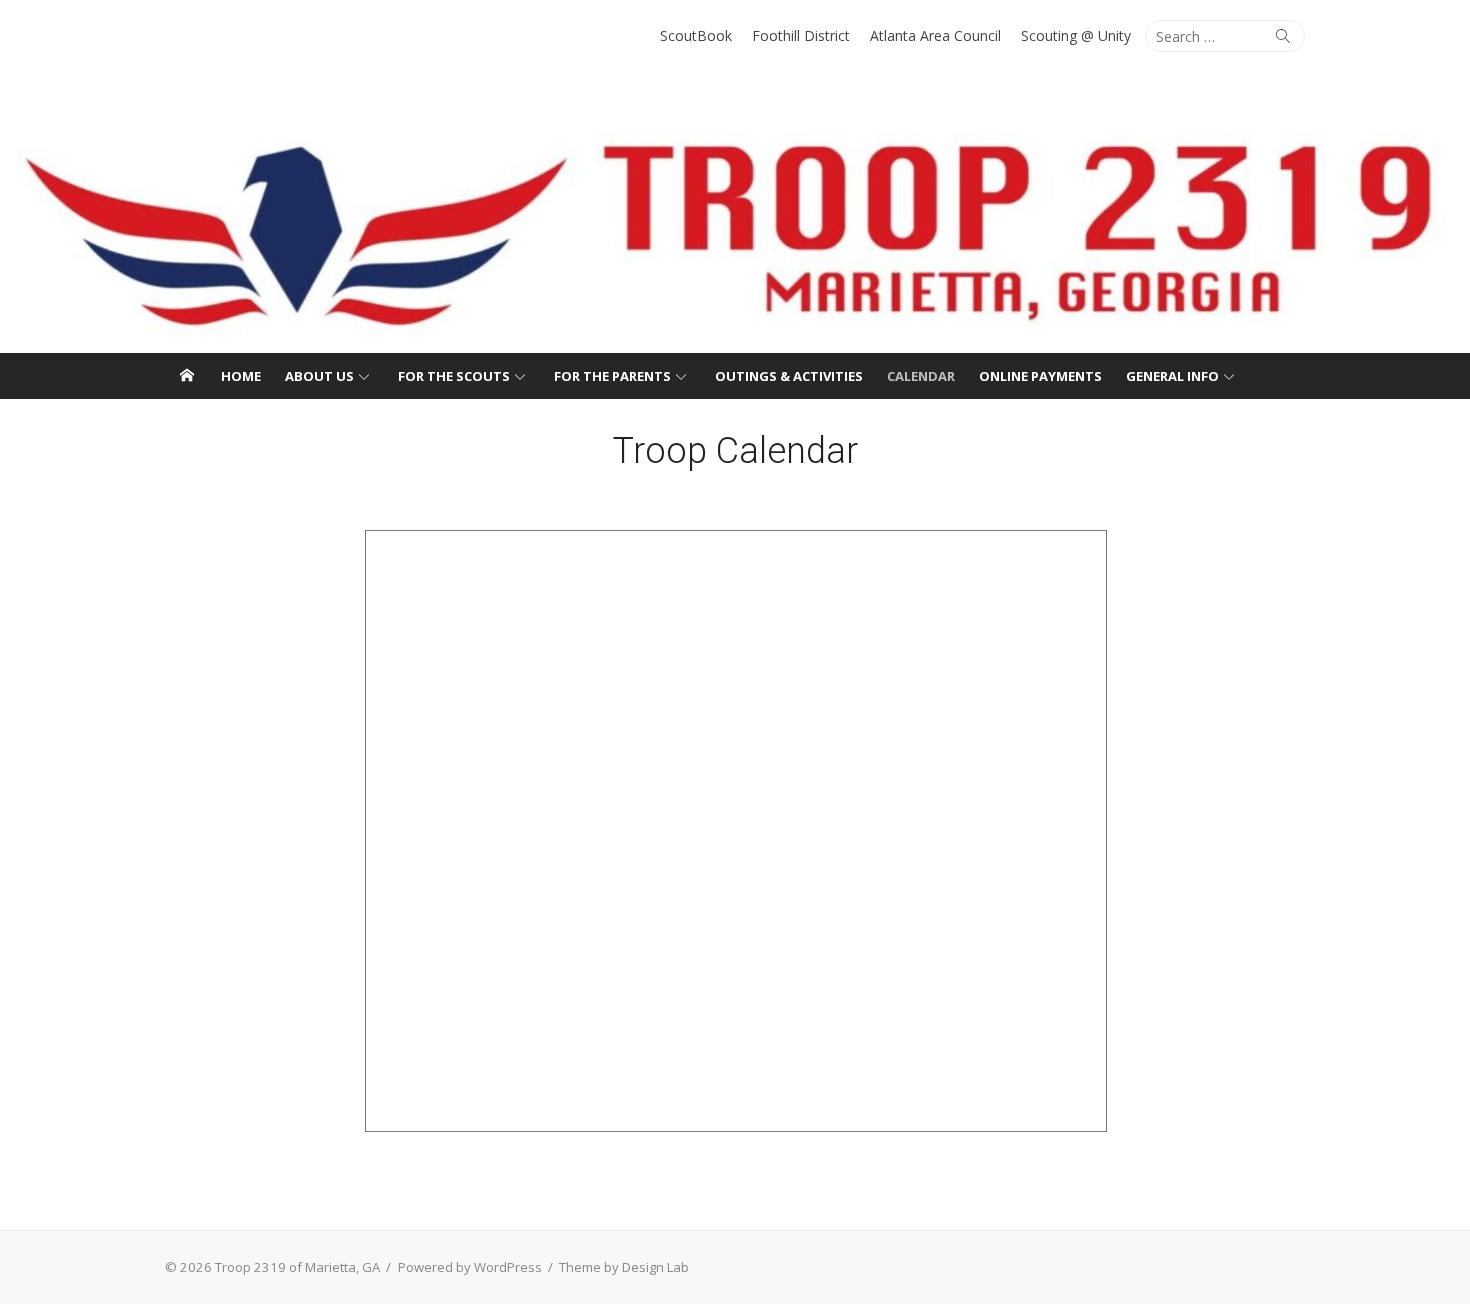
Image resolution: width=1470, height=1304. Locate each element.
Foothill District (801, 35)
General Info (1172, 376)
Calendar (921, 376)
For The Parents (612, 376)
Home (241, 376)
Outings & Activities (789, 376)
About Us (319, 376)
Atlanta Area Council (935, 35)
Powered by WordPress (470, 1267)
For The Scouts (454, 376)
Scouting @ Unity (1076, 35)
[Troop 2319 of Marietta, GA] (735, 215)
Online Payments (1040, 376)
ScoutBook (696, 35)
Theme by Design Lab (624, 1267)
